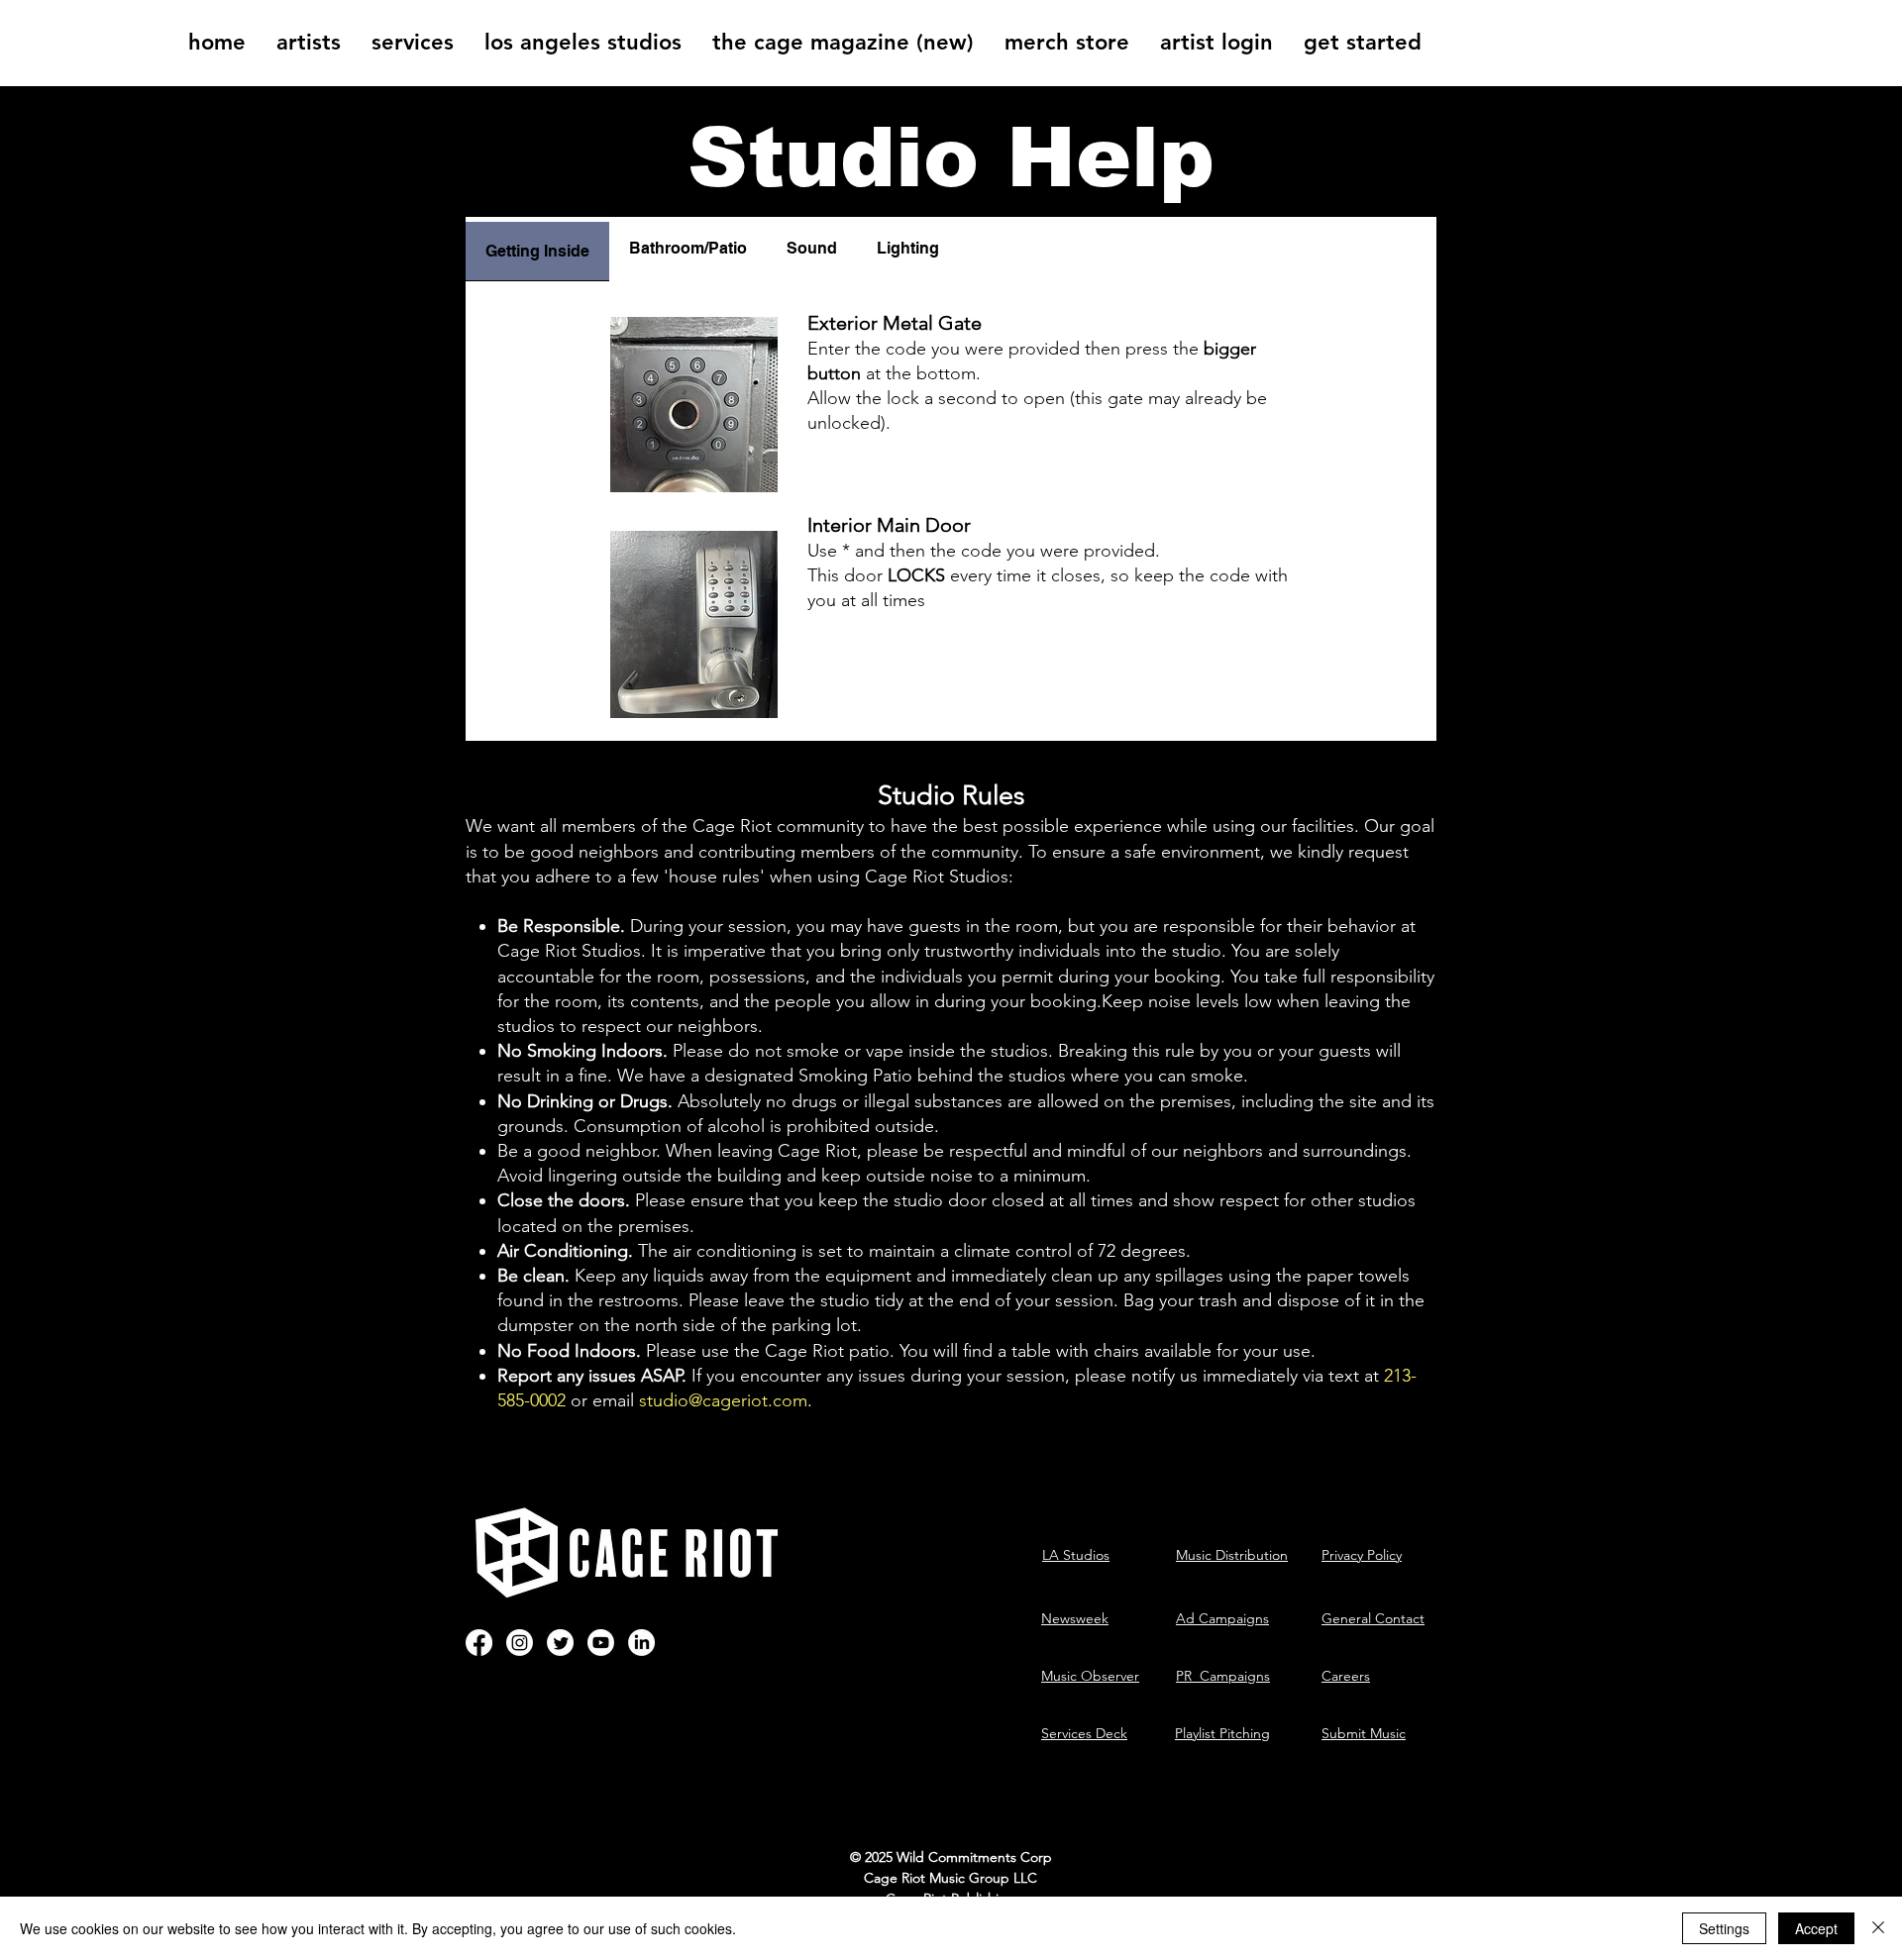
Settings (1724, 1928)
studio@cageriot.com (723, 1400)
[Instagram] (520, 1643)
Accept (1816, 1928)
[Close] (1878, 1928)
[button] (308, 43)
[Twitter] (560, 1643)
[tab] (537, 249)
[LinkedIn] (641, 1643)
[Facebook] (479, 1643)
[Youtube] (601, 1643)
